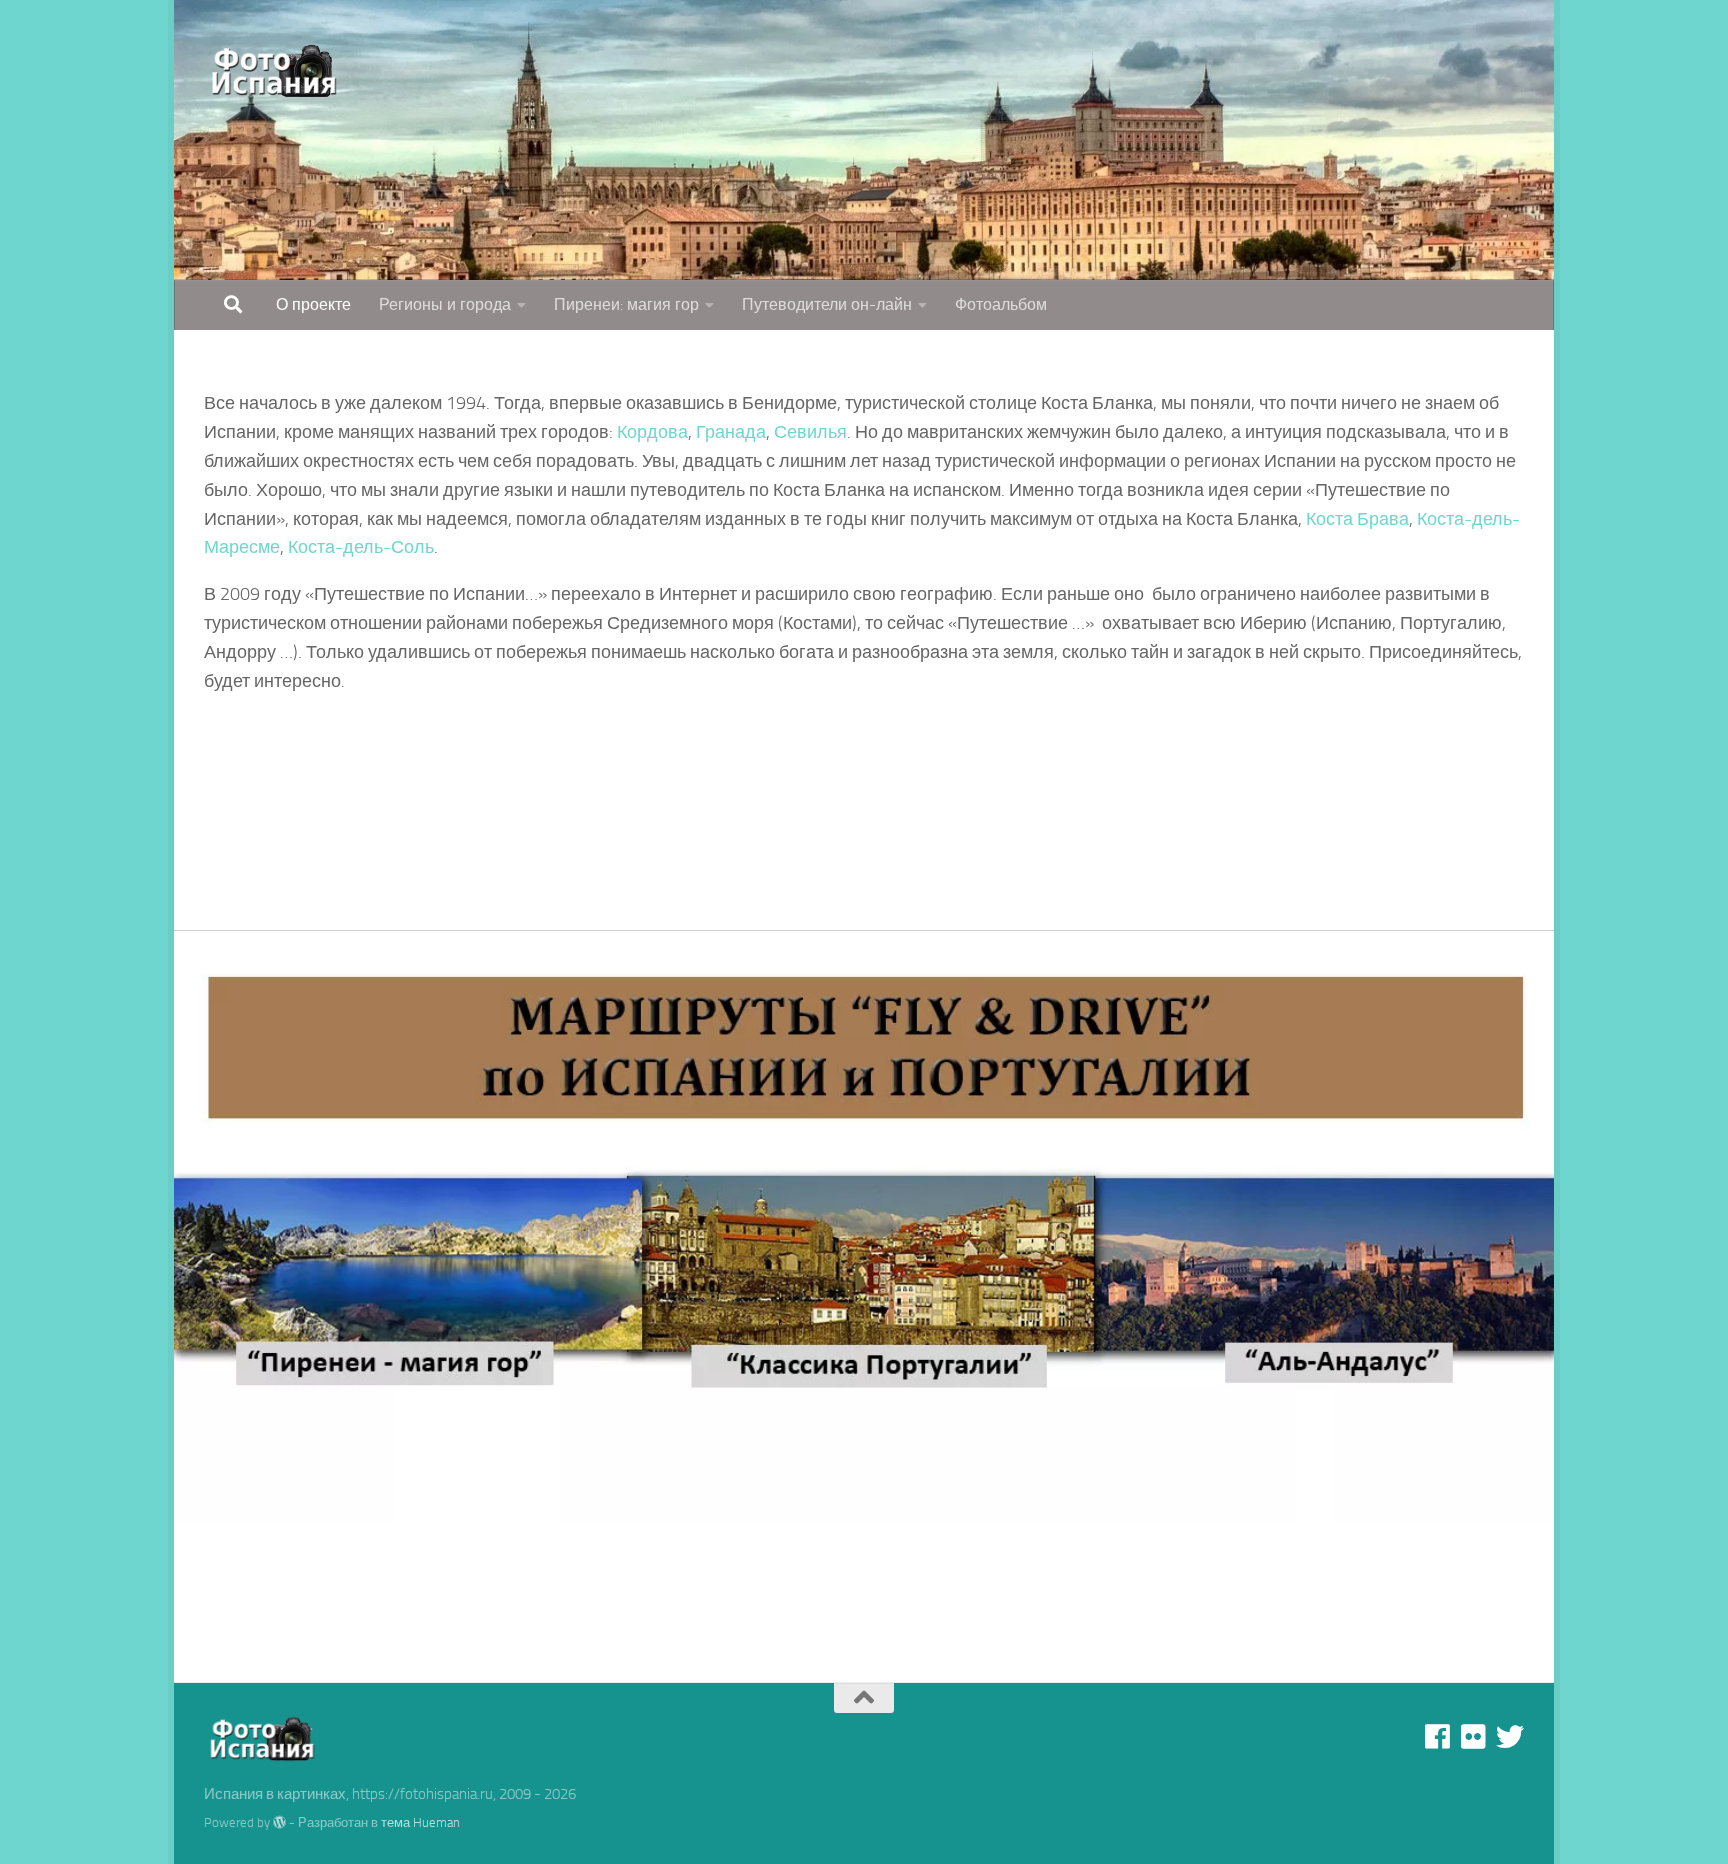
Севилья (810, 432)
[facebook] (1438, 1737)
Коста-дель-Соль (361, 547)
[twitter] (1510, 1737)
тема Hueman (420, 1822)
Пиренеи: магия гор (626, 304)
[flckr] (1474, 1737)
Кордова (652, 432)
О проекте (313, 304)
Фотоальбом (1001, 304)
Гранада (731, 432)
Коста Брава (1357, 519)
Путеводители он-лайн (827, 304)
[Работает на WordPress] (279, 1822)
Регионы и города (445, 304)
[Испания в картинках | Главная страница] (275, 70)
